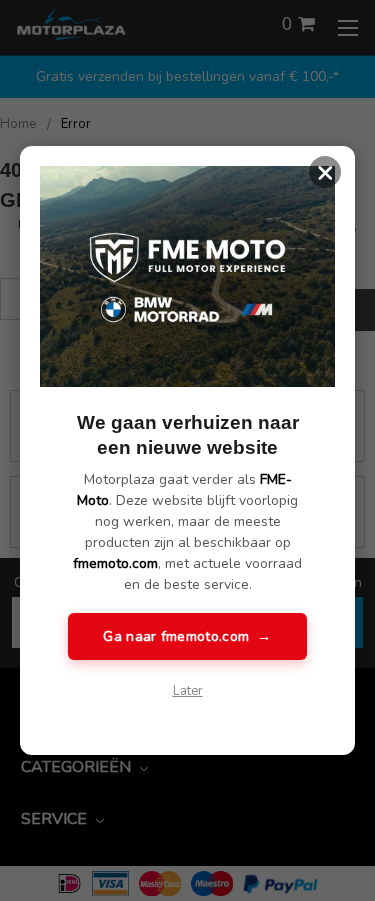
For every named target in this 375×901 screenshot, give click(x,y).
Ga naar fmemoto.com (187, 636)
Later (188, 691)
